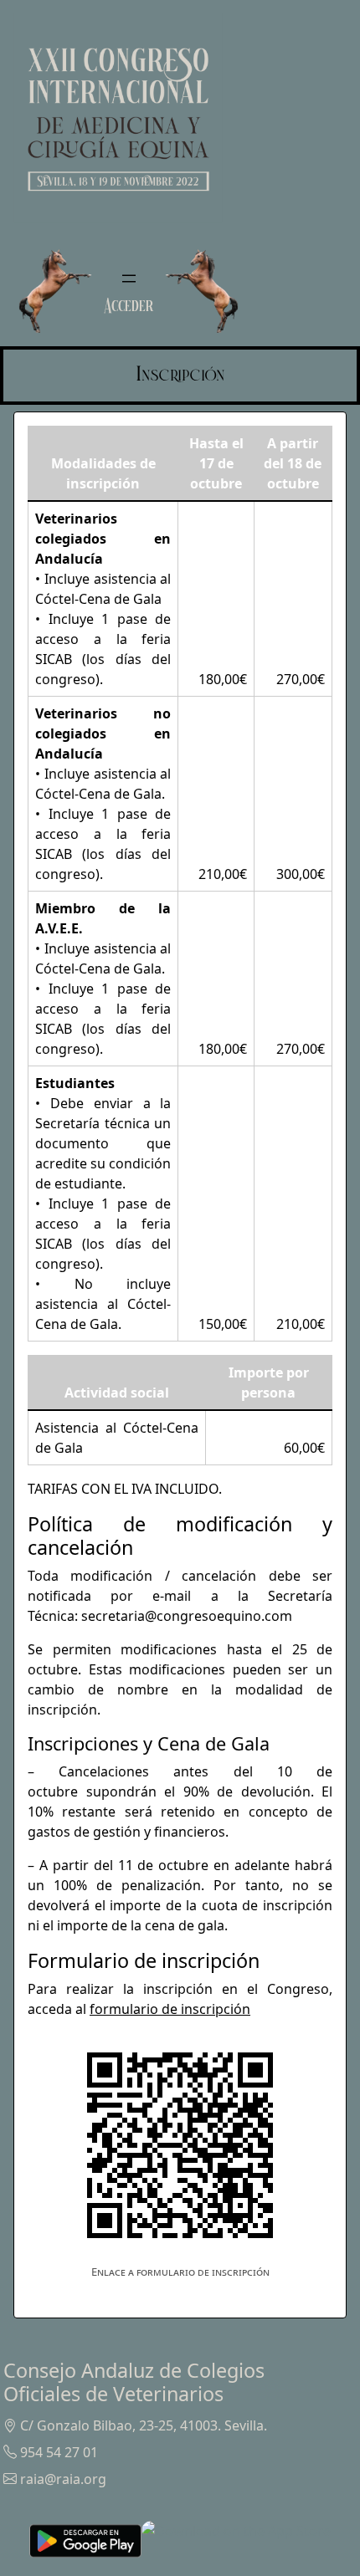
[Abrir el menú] (129, 279)
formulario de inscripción (170, 2009)
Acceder (129, 305)
